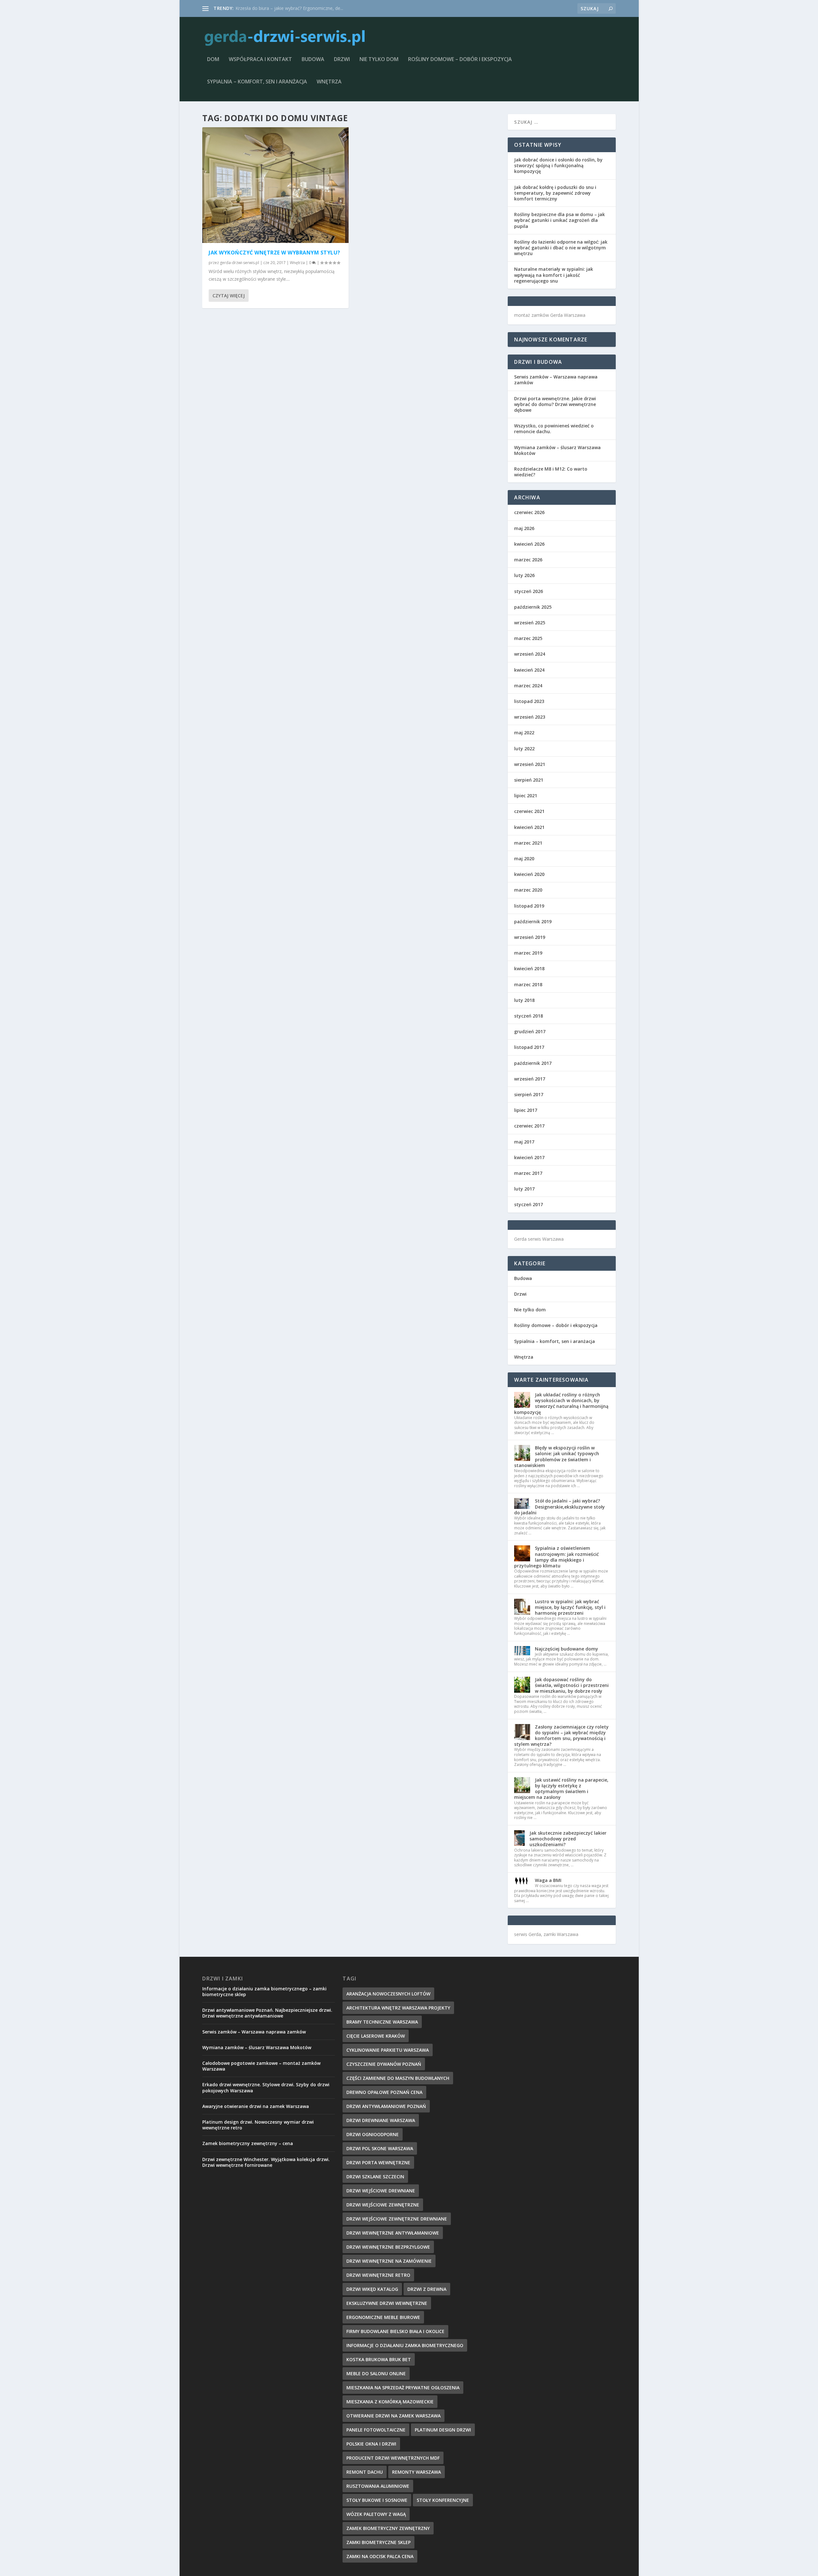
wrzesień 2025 (530, 623)
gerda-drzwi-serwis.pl (239, 263)
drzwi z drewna (427, 2289)
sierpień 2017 (529, 1094)
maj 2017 (524, 1142)
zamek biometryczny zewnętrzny (388, 2528)
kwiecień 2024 (529, 670)
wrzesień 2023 (530, 717)
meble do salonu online (376, 2373)
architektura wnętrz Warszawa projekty (398, 2008)
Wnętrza (329, 82)
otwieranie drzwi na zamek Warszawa (394, 2416)
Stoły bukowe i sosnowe (377, 2500)
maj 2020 (524, 859)
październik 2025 (533, 607)
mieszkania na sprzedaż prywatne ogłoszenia (403, 2388)
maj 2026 (524, 528)
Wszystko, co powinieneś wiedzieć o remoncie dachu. (554, 429)
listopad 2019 (529, 906)
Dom (213, 60)
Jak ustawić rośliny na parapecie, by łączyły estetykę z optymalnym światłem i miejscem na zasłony (561, 1789)
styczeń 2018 (529, 1016)
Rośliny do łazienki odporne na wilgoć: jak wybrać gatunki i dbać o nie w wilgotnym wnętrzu (561, 248)
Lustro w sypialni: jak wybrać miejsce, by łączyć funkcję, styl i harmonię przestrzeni (570, 1607)
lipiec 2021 (526, 796)
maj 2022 (524, 733)
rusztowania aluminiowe (378, 2486)
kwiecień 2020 (529, 874)
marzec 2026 (528, 560)
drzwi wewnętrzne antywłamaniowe (393, 2233)
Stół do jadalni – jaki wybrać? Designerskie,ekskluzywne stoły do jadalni (559, 1507)
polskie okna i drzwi (371, 2444)
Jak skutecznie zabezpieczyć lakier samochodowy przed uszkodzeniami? (568, 1839)
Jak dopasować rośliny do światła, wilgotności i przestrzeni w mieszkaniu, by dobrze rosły (572, 1685)
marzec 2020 (528, 890)
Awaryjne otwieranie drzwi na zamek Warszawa (256, 2106)
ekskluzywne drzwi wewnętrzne (387, 2303)
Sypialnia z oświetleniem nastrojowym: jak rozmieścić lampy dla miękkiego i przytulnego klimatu (556, 1557)
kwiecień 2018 (529, 968)
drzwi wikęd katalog (372, 2289)
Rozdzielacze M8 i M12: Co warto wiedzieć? (551, 472)
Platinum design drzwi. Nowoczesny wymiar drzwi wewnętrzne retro (258, 2125)
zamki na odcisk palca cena (380, 2556)
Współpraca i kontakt (260, 60)
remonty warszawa (417, 2472)
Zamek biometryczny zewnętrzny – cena (248, 2143)
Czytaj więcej (229, 296)
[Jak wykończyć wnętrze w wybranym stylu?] (275, 185)
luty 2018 (524, 1000)
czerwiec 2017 (529, 1126)
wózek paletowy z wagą (376, 2514)
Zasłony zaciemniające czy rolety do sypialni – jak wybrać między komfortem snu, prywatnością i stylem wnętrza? (561, 1736)
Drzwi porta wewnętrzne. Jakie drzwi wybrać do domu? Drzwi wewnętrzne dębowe (555, 404)
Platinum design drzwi (443, 2430)
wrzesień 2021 (530, 764)
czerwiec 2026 (529, 512)
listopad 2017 (529, 1047)
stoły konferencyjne (443, 2500)
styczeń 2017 (529, 1204)
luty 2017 (524, 1189)
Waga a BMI (548, 1880)
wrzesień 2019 (530, 937)
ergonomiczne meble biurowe (383, 2317)
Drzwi (342, 60)
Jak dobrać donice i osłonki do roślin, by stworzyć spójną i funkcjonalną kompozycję (558, 165)
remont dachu (365, 2472)
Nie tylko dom (379, 60)
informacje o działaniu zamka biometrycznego (405, 2345)
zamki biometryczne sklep (378, 2542)
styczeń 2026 (529, 591)
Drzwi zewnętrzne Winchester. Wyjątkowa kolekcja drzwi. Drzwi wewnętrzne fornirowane (266, 2162)
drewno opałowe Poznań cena (384, 2092)
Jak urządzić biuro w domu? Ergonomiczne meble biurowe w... (299, 8)
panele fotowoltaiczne (376, 2430)
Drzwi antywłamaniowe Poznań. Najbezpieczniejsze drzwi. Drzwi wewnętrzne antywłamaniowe (267, 2013)
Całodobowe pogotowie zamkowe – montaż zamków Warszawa (261, 2066)
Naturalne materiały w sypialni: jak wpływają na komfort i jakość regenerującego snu (554, 275)
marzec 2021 (528, 843)
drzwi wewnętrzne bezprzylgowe (388, 2247)
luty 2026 (524, 575)
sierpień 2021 (529, 780)
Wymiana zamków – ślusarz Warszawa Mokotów (557, 450)
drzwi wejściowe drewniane (381, 2191)
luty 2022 (524, 749)
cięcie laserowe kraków (376, 2036)
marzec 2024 (528, 686)
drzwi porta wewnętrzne (378, 2162)
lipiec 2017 (526, 1110)
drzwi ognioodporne (373, 2134)
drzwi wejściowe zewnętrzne (383, 2205)
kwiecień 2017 (529, 1157)
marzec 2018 (528, 984)
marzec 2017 (528, 1173)
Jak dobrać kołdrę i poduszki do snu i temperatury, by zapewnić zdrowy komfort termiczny (555, 193)
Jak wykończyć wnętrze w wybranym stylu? (274, 253)
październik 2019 (533, 921)
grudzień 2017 (530, 1031)
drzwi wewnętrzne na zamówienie (389, 2261)
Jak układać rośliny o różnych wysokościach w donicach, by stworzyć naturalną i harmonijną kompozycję (561, 1403)
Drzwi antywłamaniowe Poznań (386, 2106)
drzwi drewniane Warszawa (381, 2120)
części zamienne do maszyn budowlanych (398, 2078)
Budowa (313, 60)
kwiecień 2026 (529, 544)
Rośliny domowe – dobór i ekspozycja (460, 60)
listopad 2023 (529, 701)
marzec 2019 (528, 953)
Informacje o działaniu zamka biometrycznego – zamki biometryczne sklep (264, 1991)
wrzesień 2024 (530, 654)
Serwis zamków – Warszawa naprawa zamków (556, 380)
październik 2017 (533, 1063)
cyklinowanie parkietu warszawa (388, 2050)
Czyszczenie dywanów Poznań (384, 2064)
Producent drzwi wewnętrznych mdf (393, 2458)
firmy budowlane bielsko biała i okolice (395, 2331)
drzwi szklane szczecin (375, 2177)
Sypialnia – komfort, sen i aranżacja (257, 82)
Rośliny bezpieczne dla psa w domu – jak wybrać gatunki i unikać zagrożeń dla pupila (559, 220)
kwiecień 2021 (529, 827)
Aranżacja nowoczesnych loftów (388, 1994)
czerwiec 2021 (529, 811)
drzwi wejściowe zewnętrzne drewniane (397, 2219)
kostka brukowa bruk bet (379, 2359)
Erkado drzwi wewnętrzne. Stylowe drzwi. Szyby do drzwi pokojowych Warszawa (266, 2087)
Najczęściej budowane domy (567, 1649)
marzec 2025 (528, 638)
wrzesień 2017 (530, 1079)
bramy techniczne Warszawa (382, 2022)
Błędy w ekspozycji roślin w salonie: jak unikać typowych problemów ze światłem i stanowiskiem (557, 1456)
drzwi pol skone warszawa (380, 2148)
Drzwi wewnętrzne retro (378, 2275)
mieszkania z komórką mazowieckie (390, 2402)
